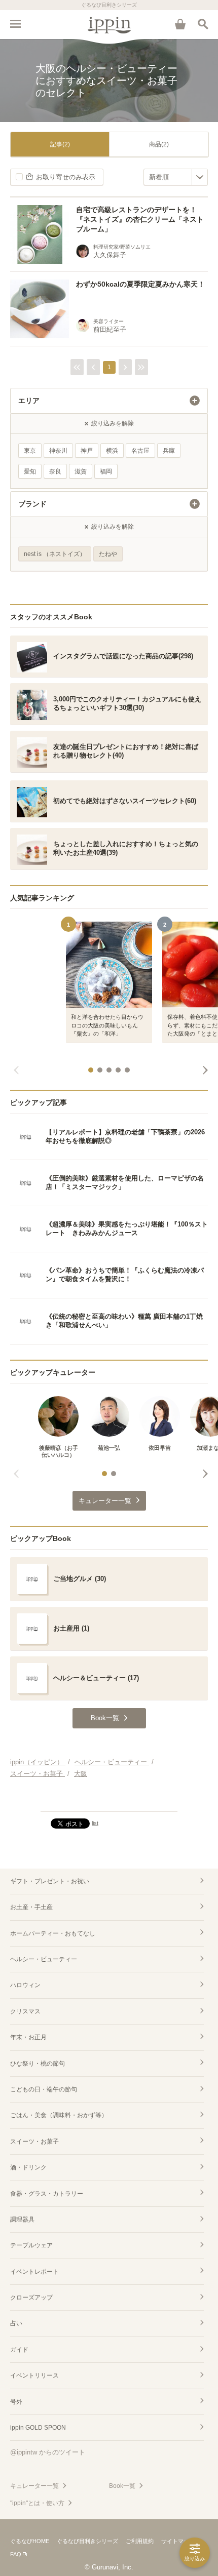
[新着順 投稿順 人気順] (176, 177)
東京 (30, 451)
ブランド (32, 504)
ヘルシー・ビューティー (44, 1959)
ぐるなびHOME (30, 2541)
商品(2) (159, 144)
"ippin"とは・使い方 (37, 2503)
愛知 (30, 471)
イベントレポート (34, 2272)
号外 (16, 2402)
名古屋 (140, 451)
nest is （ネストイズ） (55, 554)
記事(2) (60, 144)
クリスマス (25, 2011)
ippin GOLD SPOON (38, 2428)
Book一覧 (122, 2486)
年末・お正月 (28, 2037)
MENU (15, 24)
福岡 (106, 471)
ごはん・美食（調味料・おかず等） (59, 2115)
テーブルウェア (31, 2245)
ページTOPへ (109, 1799)
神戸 (87, 451)
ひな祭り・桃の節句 (38, 2064)
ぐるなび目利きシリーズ (87, 2541)
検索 (203, 24)
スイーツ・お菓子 (34, 2142)
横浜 (112, 451)
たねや (108, 554)
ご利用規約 (140, 2541)
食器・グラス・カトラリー (47, 2194)
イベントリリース (34, 2375)
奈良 (55, 471)
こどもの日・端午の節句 (44, 2089)
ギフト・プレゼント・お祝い (50, 1881)
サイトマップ (178, 2541)
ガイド (19, 2350)
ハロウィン (25, 1985)
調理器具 (22, 2220)
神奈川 (58, 451)
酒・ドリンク (28, 2167)
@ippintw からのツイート (48, 2452)
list (95, 1823)
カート (180, 24)
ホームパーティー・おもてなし (53, 1933)
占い (16, 2323)
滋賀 (81, 471)
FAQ (16, 2554)
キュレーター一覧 (34, 2486)
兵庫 (169, 451)
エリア (29, 401)
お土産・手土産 (31, 1907)
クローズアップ (31, 2297)
